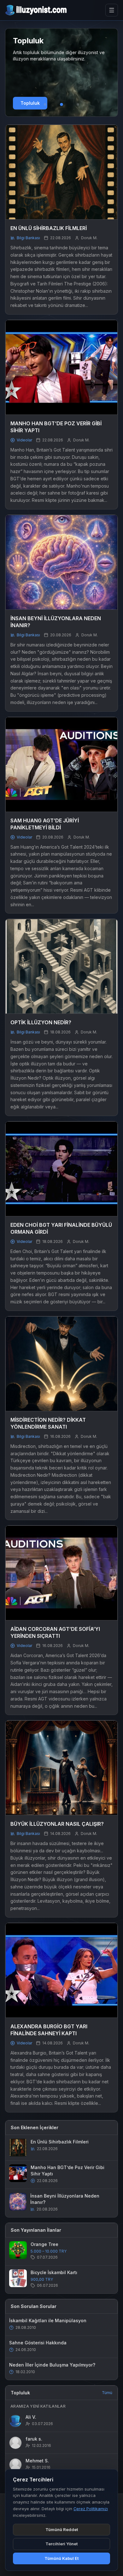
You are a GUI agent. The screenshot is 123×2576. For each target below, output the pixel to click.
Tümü (107, 2393)
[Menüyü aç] (112, 10)
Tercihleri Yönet (61, 2544)
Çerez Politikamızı (91, 2509)
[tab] (45, 104)
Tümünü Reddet (62, 2529)
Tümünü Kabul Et (61, 2558)
